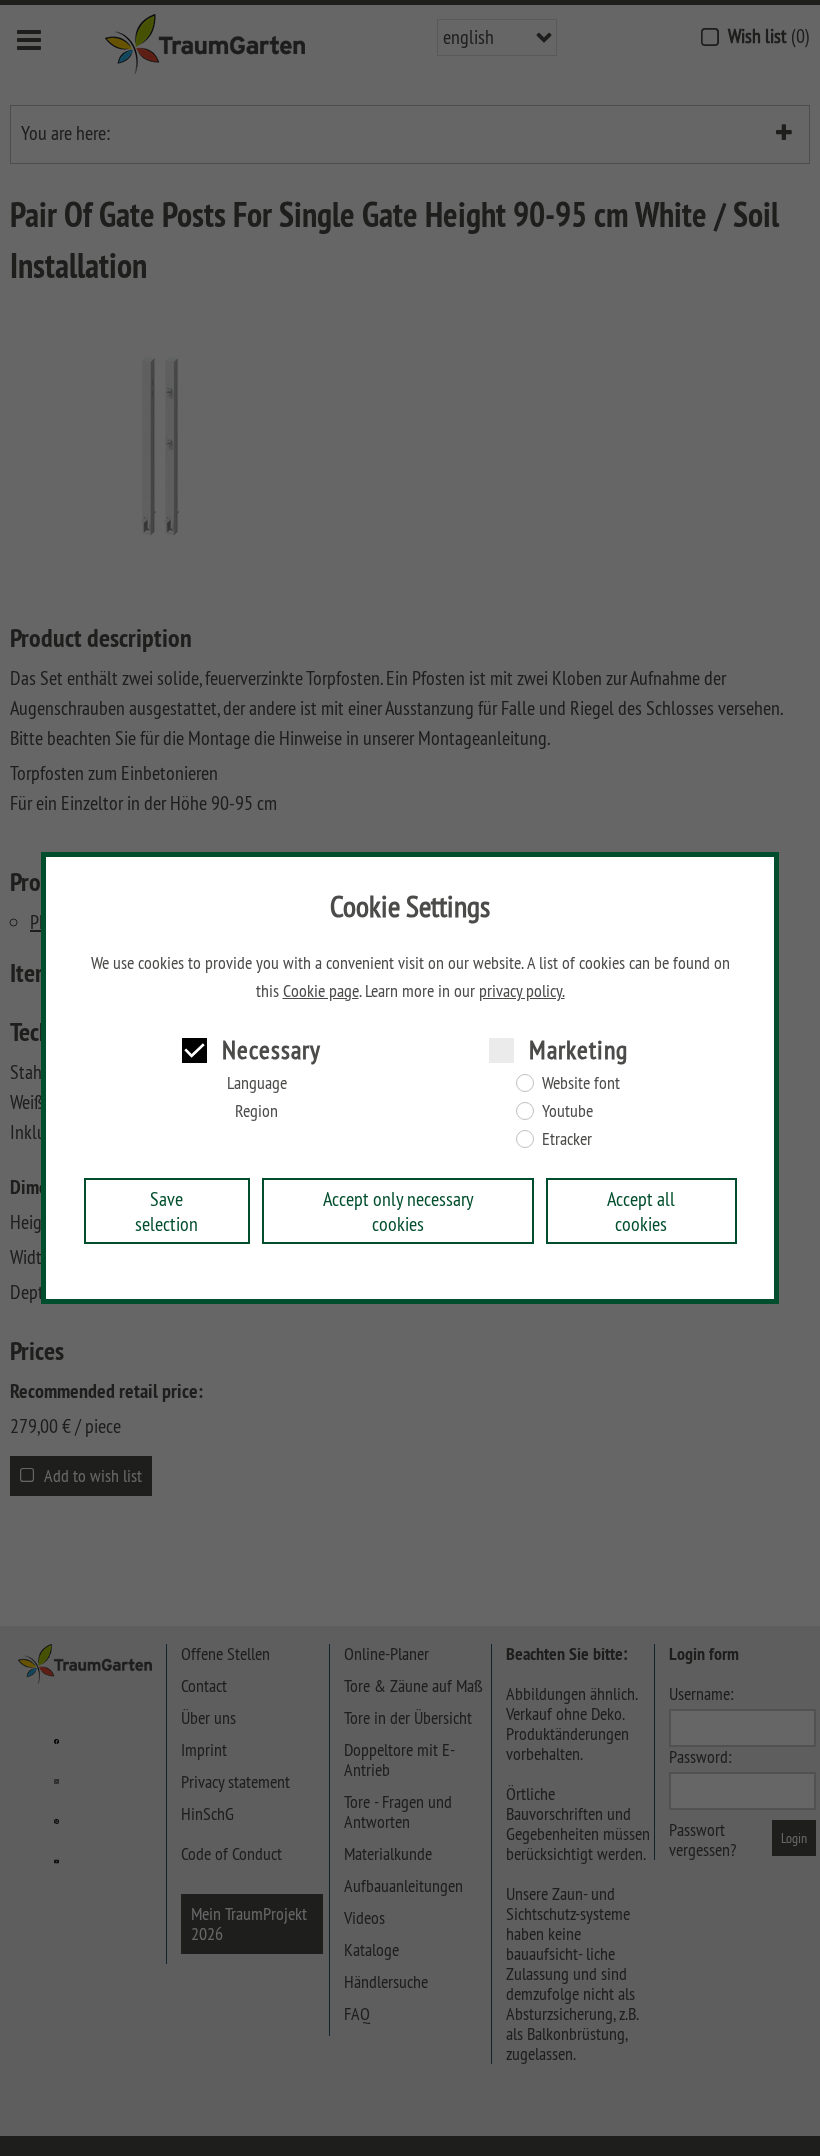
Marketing (578, 1049)
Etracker (567, 1139)
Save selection (166, 1211)
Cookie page (321, 991)
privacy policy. (522, 991)
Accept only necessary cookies (398, 1211)
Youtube (567, 1111)
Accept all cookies (641, 1211)
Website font (581, 1083)
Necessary (271, 1049)
